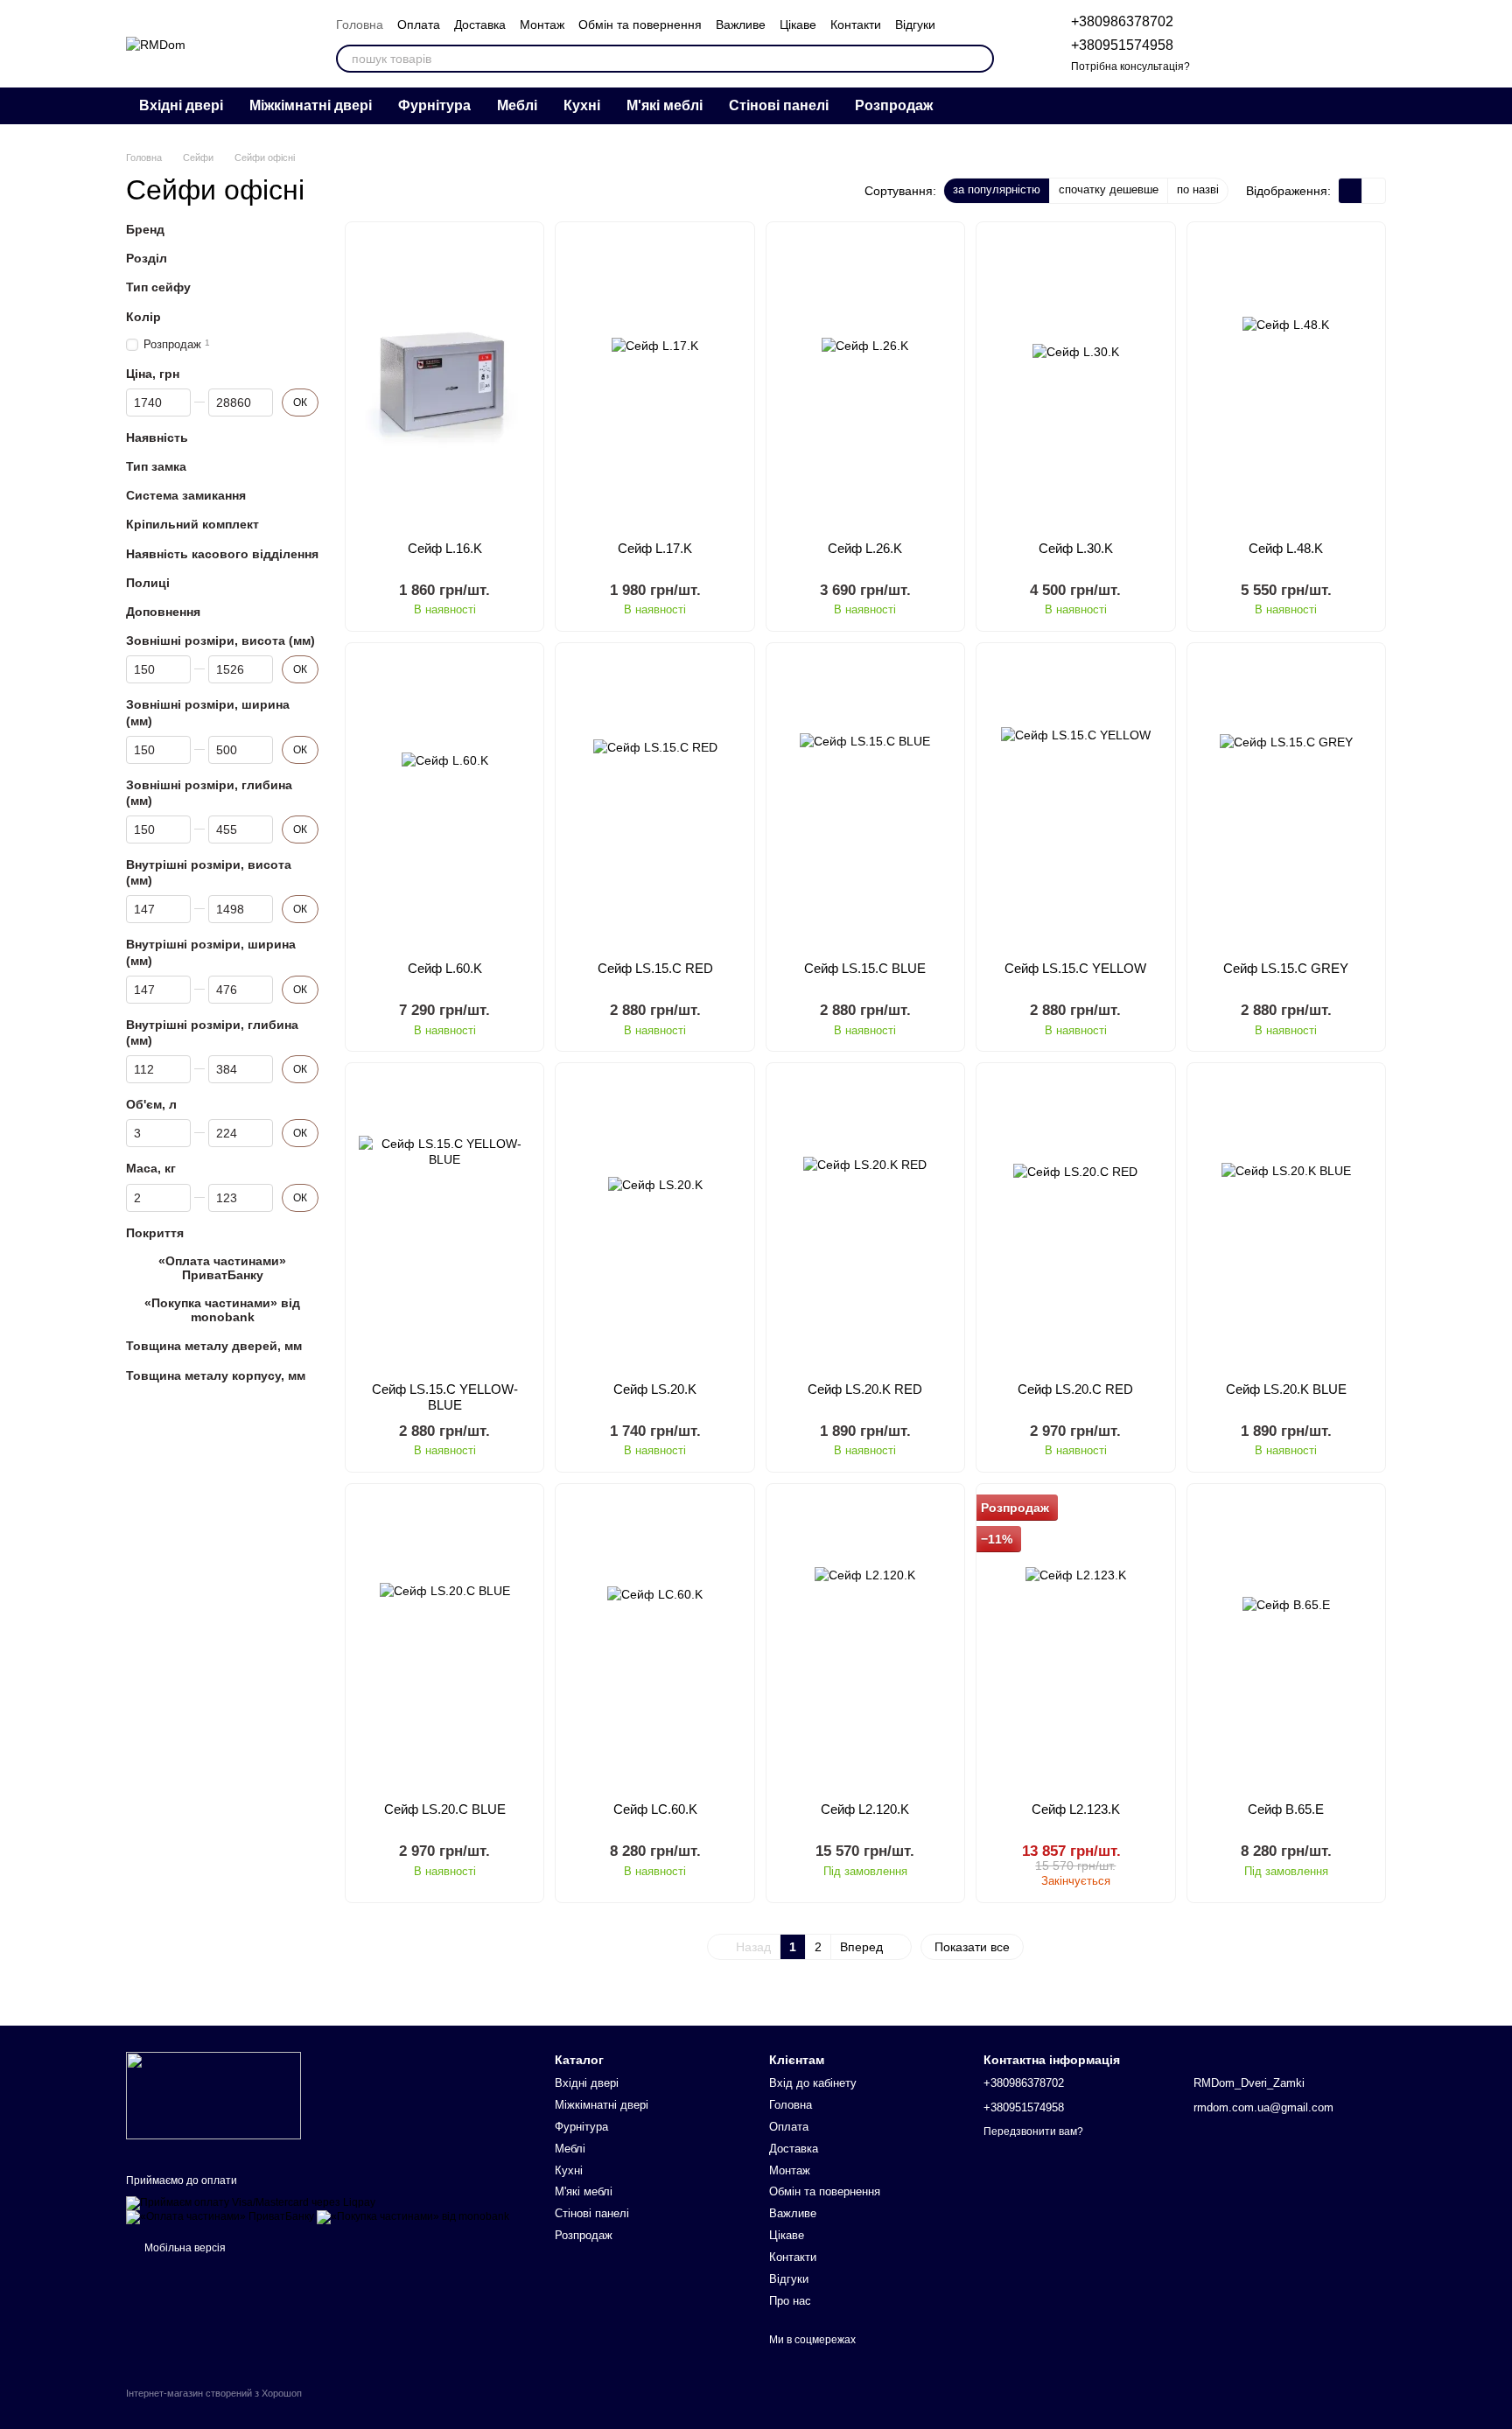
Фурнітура (434, 105)
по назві (1198, 189)
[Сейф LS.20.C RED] (1075, 1222)
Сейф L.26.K (865, 548)
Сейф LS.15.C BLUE (865, 968)
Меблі (517, 105)
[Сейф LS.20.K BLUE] (1286, 1222)
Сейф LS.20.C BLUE (445, 1809)
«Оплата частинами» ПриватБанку (222, 1268)
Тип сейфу (158, 288)
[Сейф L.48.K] (1286, 381)
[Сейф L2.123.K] (1075, 1643)
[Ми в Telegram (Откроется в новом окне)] (1277, 106)
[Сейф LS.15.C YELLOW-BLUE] (444, 1222)
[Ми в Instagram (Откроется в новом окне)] (1298, 106)
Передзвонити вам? (1033, 2131)
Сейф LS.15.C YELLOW (1075, 968)
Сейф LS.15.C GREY (1286, 968)
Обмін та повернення (640, 24)
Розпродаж (894, 105)
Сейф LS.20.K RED (865, 1389)
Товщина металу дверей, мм (214, 1347)
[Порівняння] (1235, 44)
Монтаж (542, 24)
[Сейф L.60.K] (444, 802)
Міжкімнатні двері (311, 105)
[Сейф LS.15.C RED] (654, 802)
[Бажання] (1281, 44)
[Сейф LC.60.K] (654, 1643)
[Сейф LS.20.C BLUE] (444, 1643)
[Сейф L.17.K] (654, 381)
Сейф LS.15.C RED (655, 968)
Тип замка (156, 466)
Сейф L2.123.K (1076, 1809)
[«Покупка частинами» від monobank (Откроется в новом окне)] (413, 2217)
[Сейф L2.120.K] (865, 1643)
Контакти (856, 24)
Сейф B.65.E (1286, 1809)
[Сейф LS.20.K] (654, 1222)
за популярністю (997, 189)
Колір (143, 317)
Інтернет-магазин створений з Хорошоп (214, 2393)
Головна (360, 24)
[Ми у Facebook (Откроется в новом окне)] (1340, 106)
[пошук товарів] (980, 59)
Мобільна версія (184, 2248)
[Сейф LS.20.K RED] (865, 1222)
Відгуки (915, 24)
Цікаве (798, 24)
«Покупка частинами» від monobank (222, 1310)
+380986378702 (1122, 21)
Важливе (741, 24)
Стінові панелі (779, 105)
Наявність (157, 437)
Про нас (790, 2301)
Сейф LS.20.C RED (1075, 1389)
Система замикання (186, 495)
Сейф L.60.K (445, 968)
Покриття (155, 1233)
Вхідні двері (181, 105)
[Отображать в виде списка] (1374, 190)
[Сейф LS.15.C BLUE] (865, 802)
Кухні (582, 105)
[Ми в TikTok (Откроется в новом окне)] (1361, 106)
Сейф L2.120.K (865, 1809)
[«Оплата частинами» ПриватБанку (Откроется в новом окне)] (220, 2217)
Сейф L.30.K (1076, 548)
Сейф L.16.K (445, 548)
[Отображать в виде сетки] (1351, 190)
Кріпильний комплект (192, 525)
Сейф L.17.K (655, 548)
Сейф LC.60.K (655, 1809)
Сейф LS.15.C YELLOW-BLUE (445, 1397)
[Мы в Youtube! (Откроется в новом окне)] (1319, 106)
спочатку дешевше (1109, 189)
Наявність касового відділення (222, 554)
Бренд (145, 229)
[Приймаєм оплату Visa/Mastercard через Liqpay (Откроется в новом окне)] (251, 2203)
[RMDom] (213, 2095)
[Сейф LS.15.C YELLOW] (1075, 802)
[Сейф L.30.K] (1075, 381)
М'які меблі (665, 105)
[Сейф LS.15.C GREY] (1286, 802)
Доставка (480, 24)
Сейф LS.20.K (655, 1389)
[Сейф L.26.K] (865, 381)
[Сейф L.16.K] (444, 381)
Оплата (419, 24)
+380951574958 (1122, 45)
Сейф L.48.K (1286, 548)
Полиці (148, 583)
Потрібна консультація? (1130, 66)
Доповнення (163, 612)
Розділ (147, 258)
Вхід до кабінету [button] (813, 2083)
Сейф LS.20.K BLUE (1286, 1389)
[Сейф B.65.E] (1286, 1643)
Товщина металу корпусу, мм (216, 1375)
